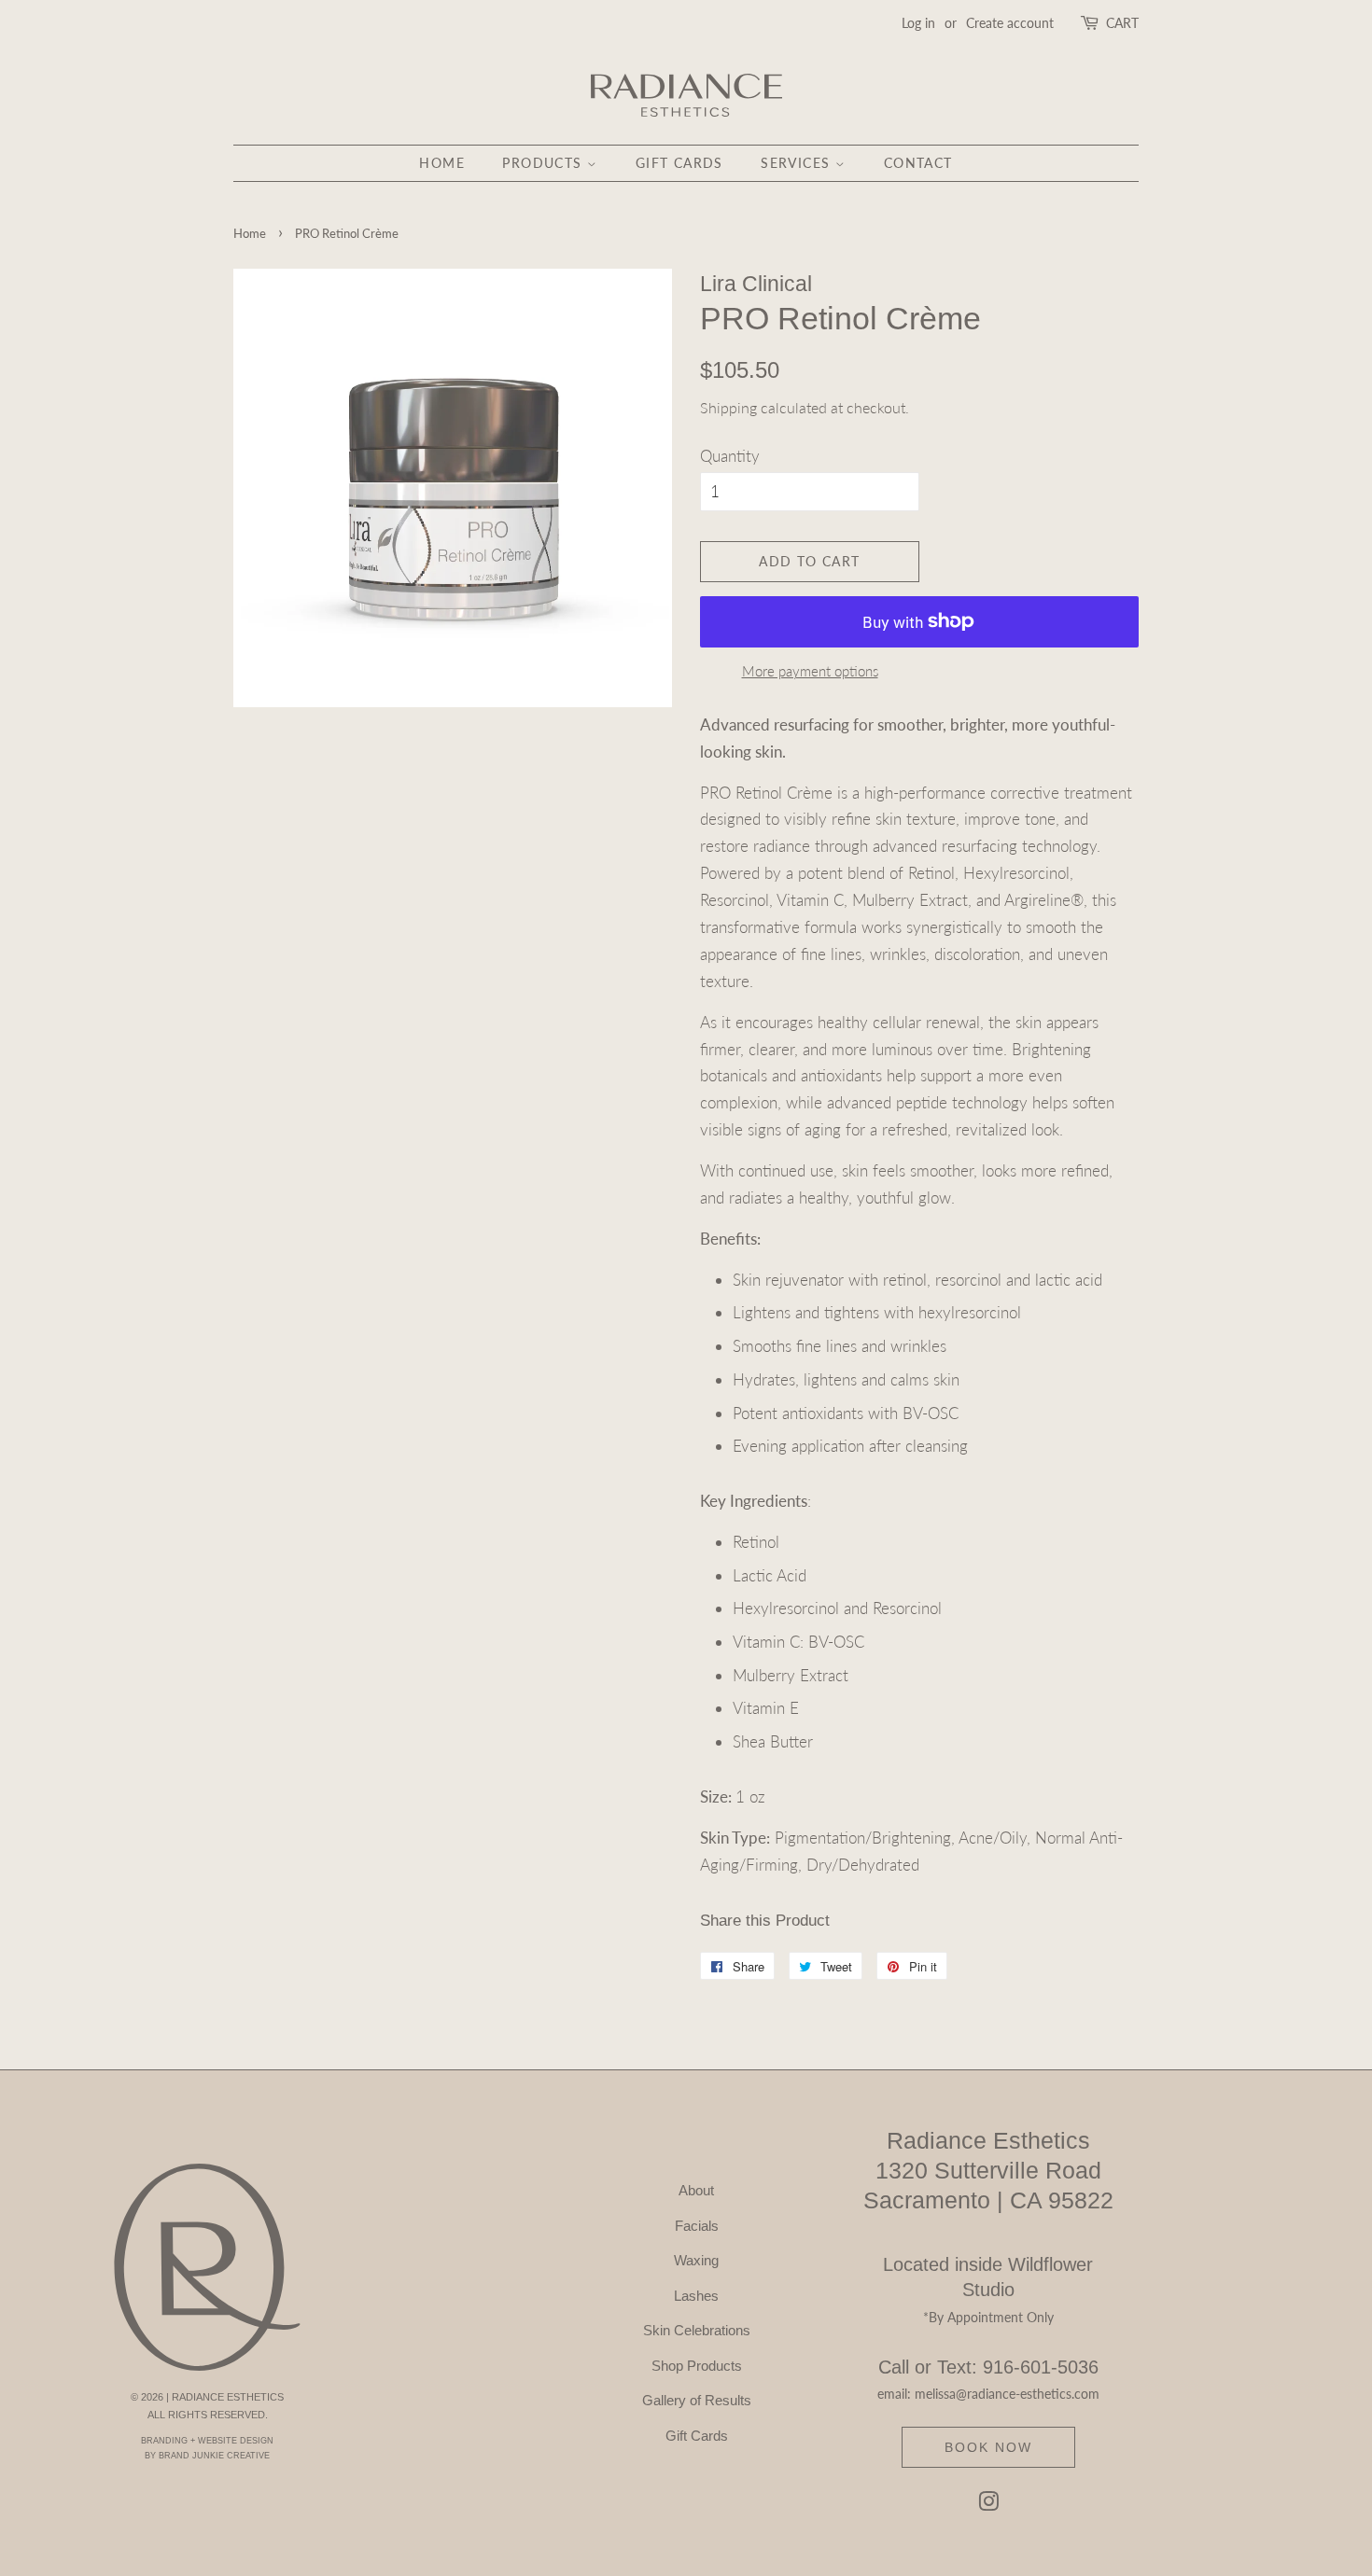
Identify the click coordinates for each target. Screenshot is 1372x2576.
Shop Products (697, 2366)
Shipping (728, 407)
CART (1122, 23)
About (696, 2190)
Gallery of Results (697, 2400)
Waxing (696, 2260)
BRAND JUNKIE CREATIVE (214, 2456)
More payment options (810, 671)
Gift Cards (679, 163)
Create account (1010, 23)
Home (442, 163)
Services (798, 163)
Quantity (730, 456)
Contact (918, 163)
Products (545, 163)
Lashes (696, 2296)
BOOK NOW (988, 2447)
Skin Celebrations (697, 2330)
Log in (918, 23)
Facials (697, 2226)
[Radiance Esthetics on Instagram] (988, 2505)
